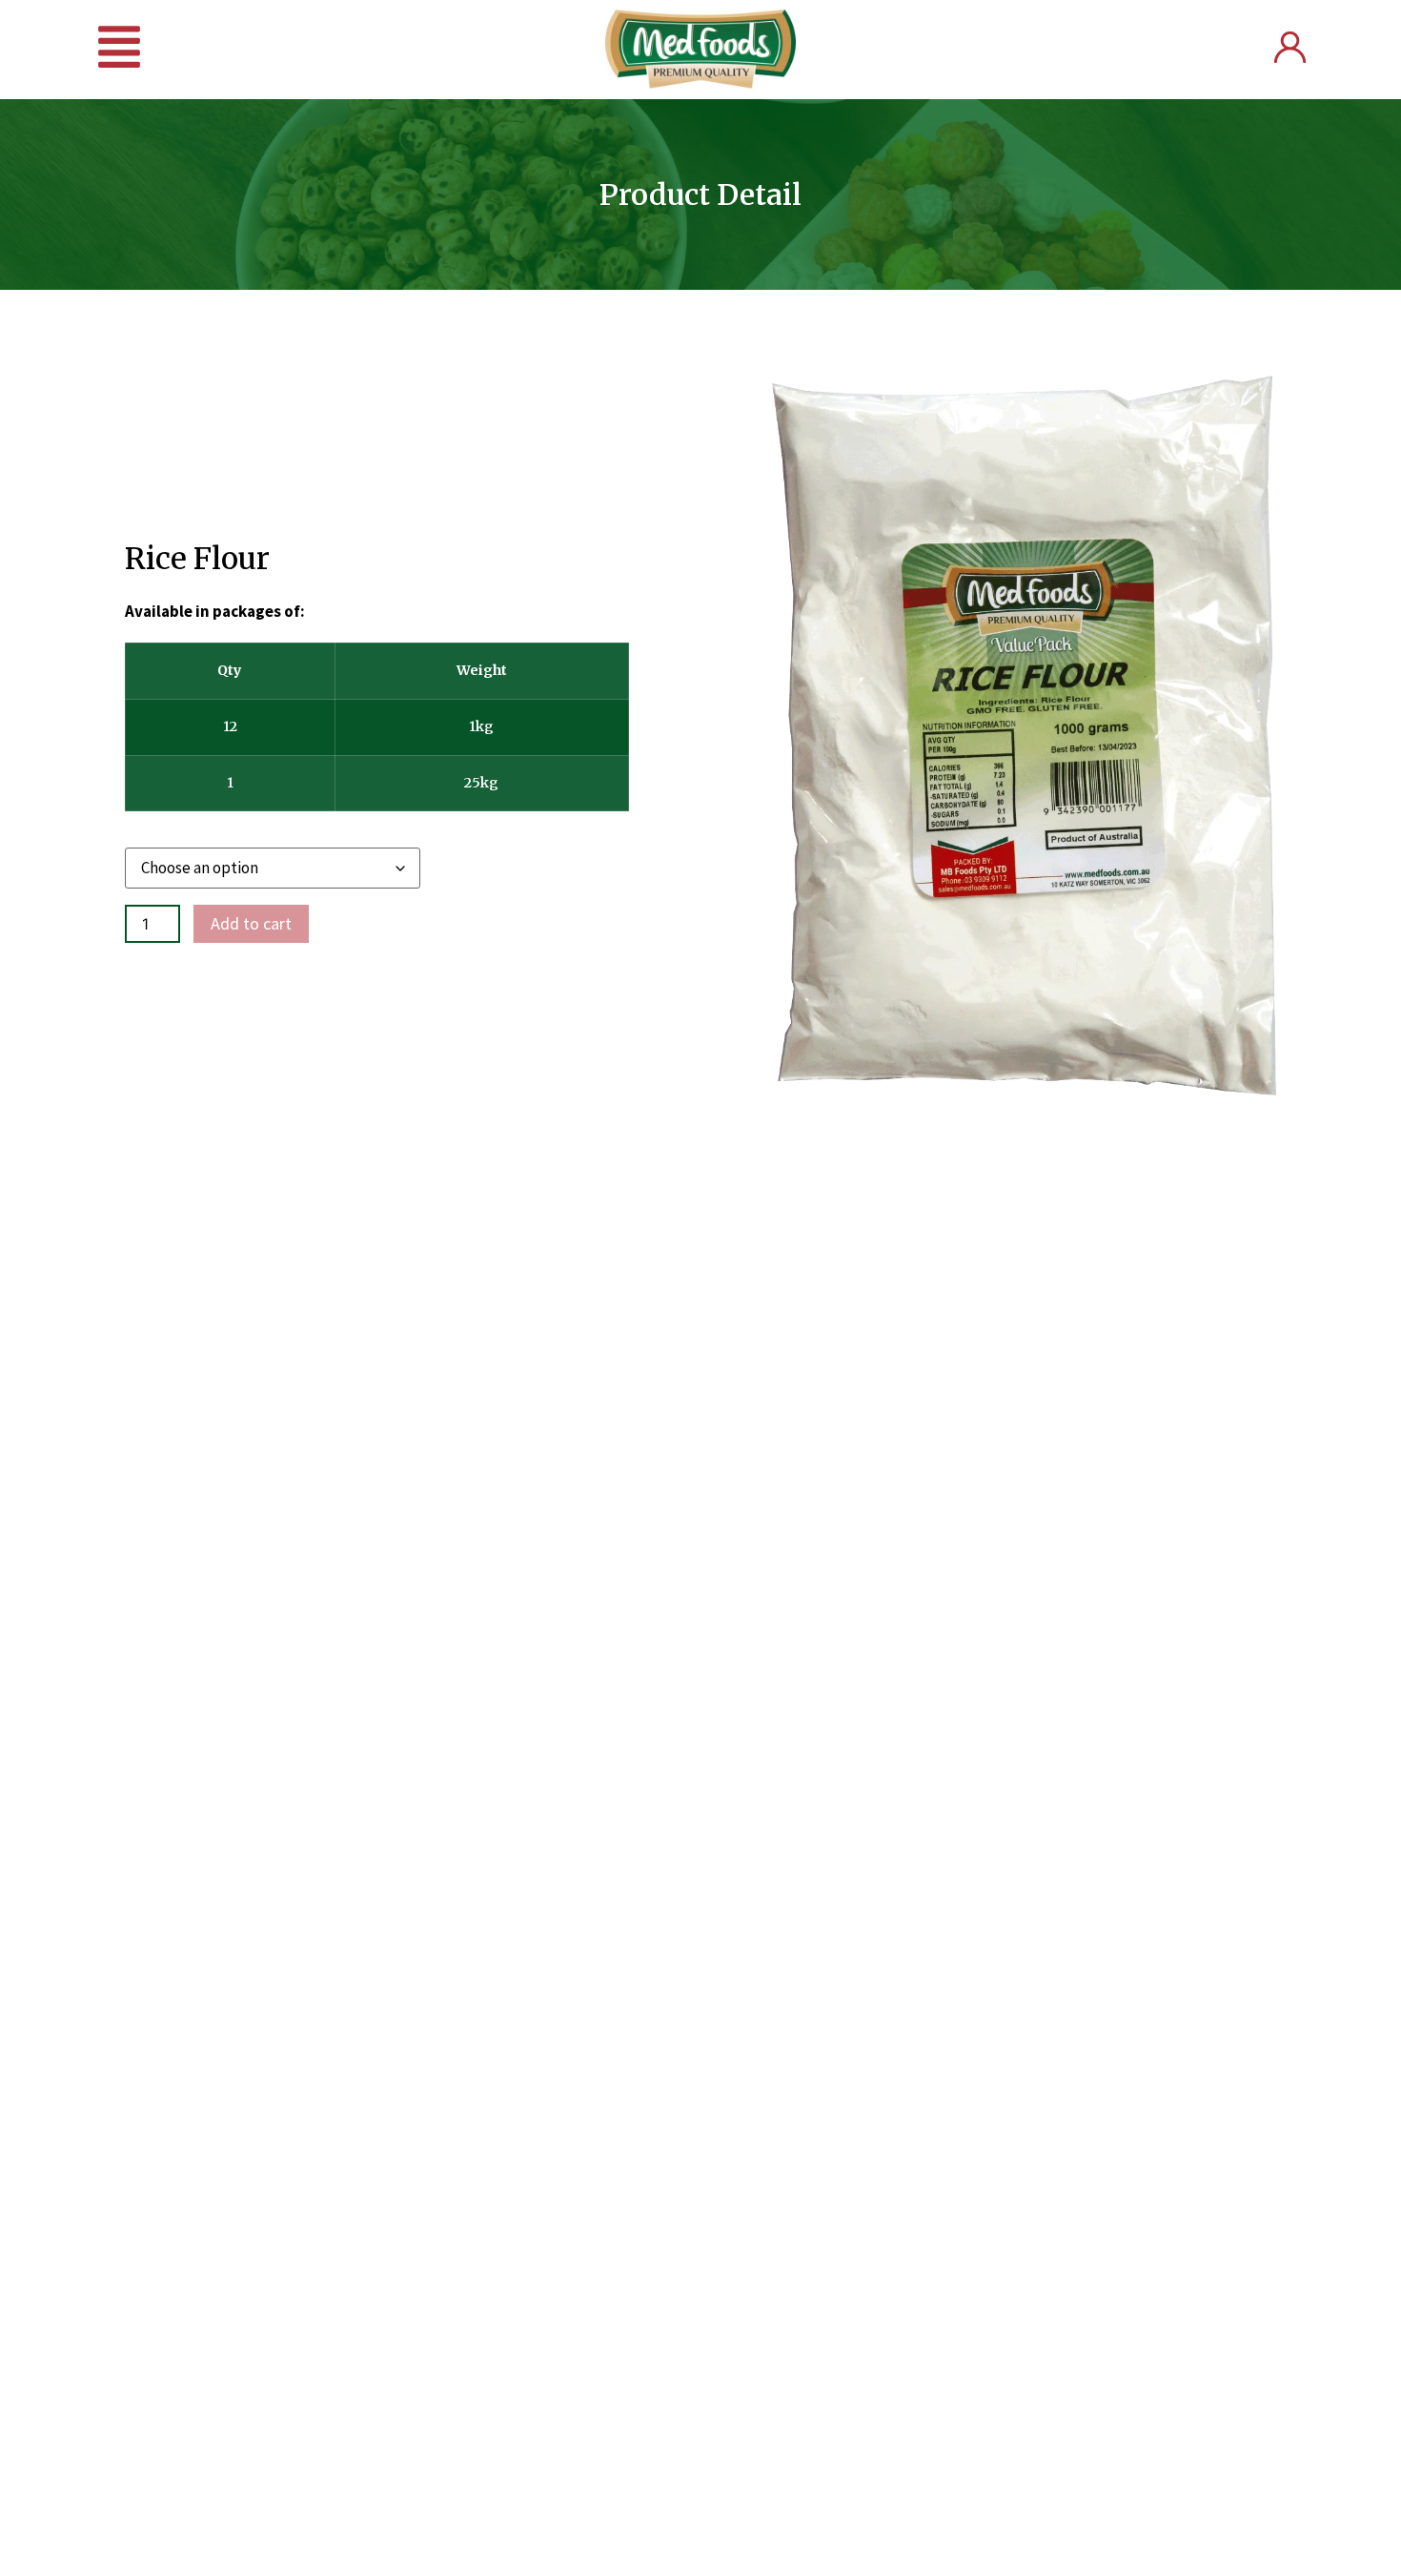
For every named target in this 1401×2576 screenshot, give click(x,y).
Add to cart (251, 923)
